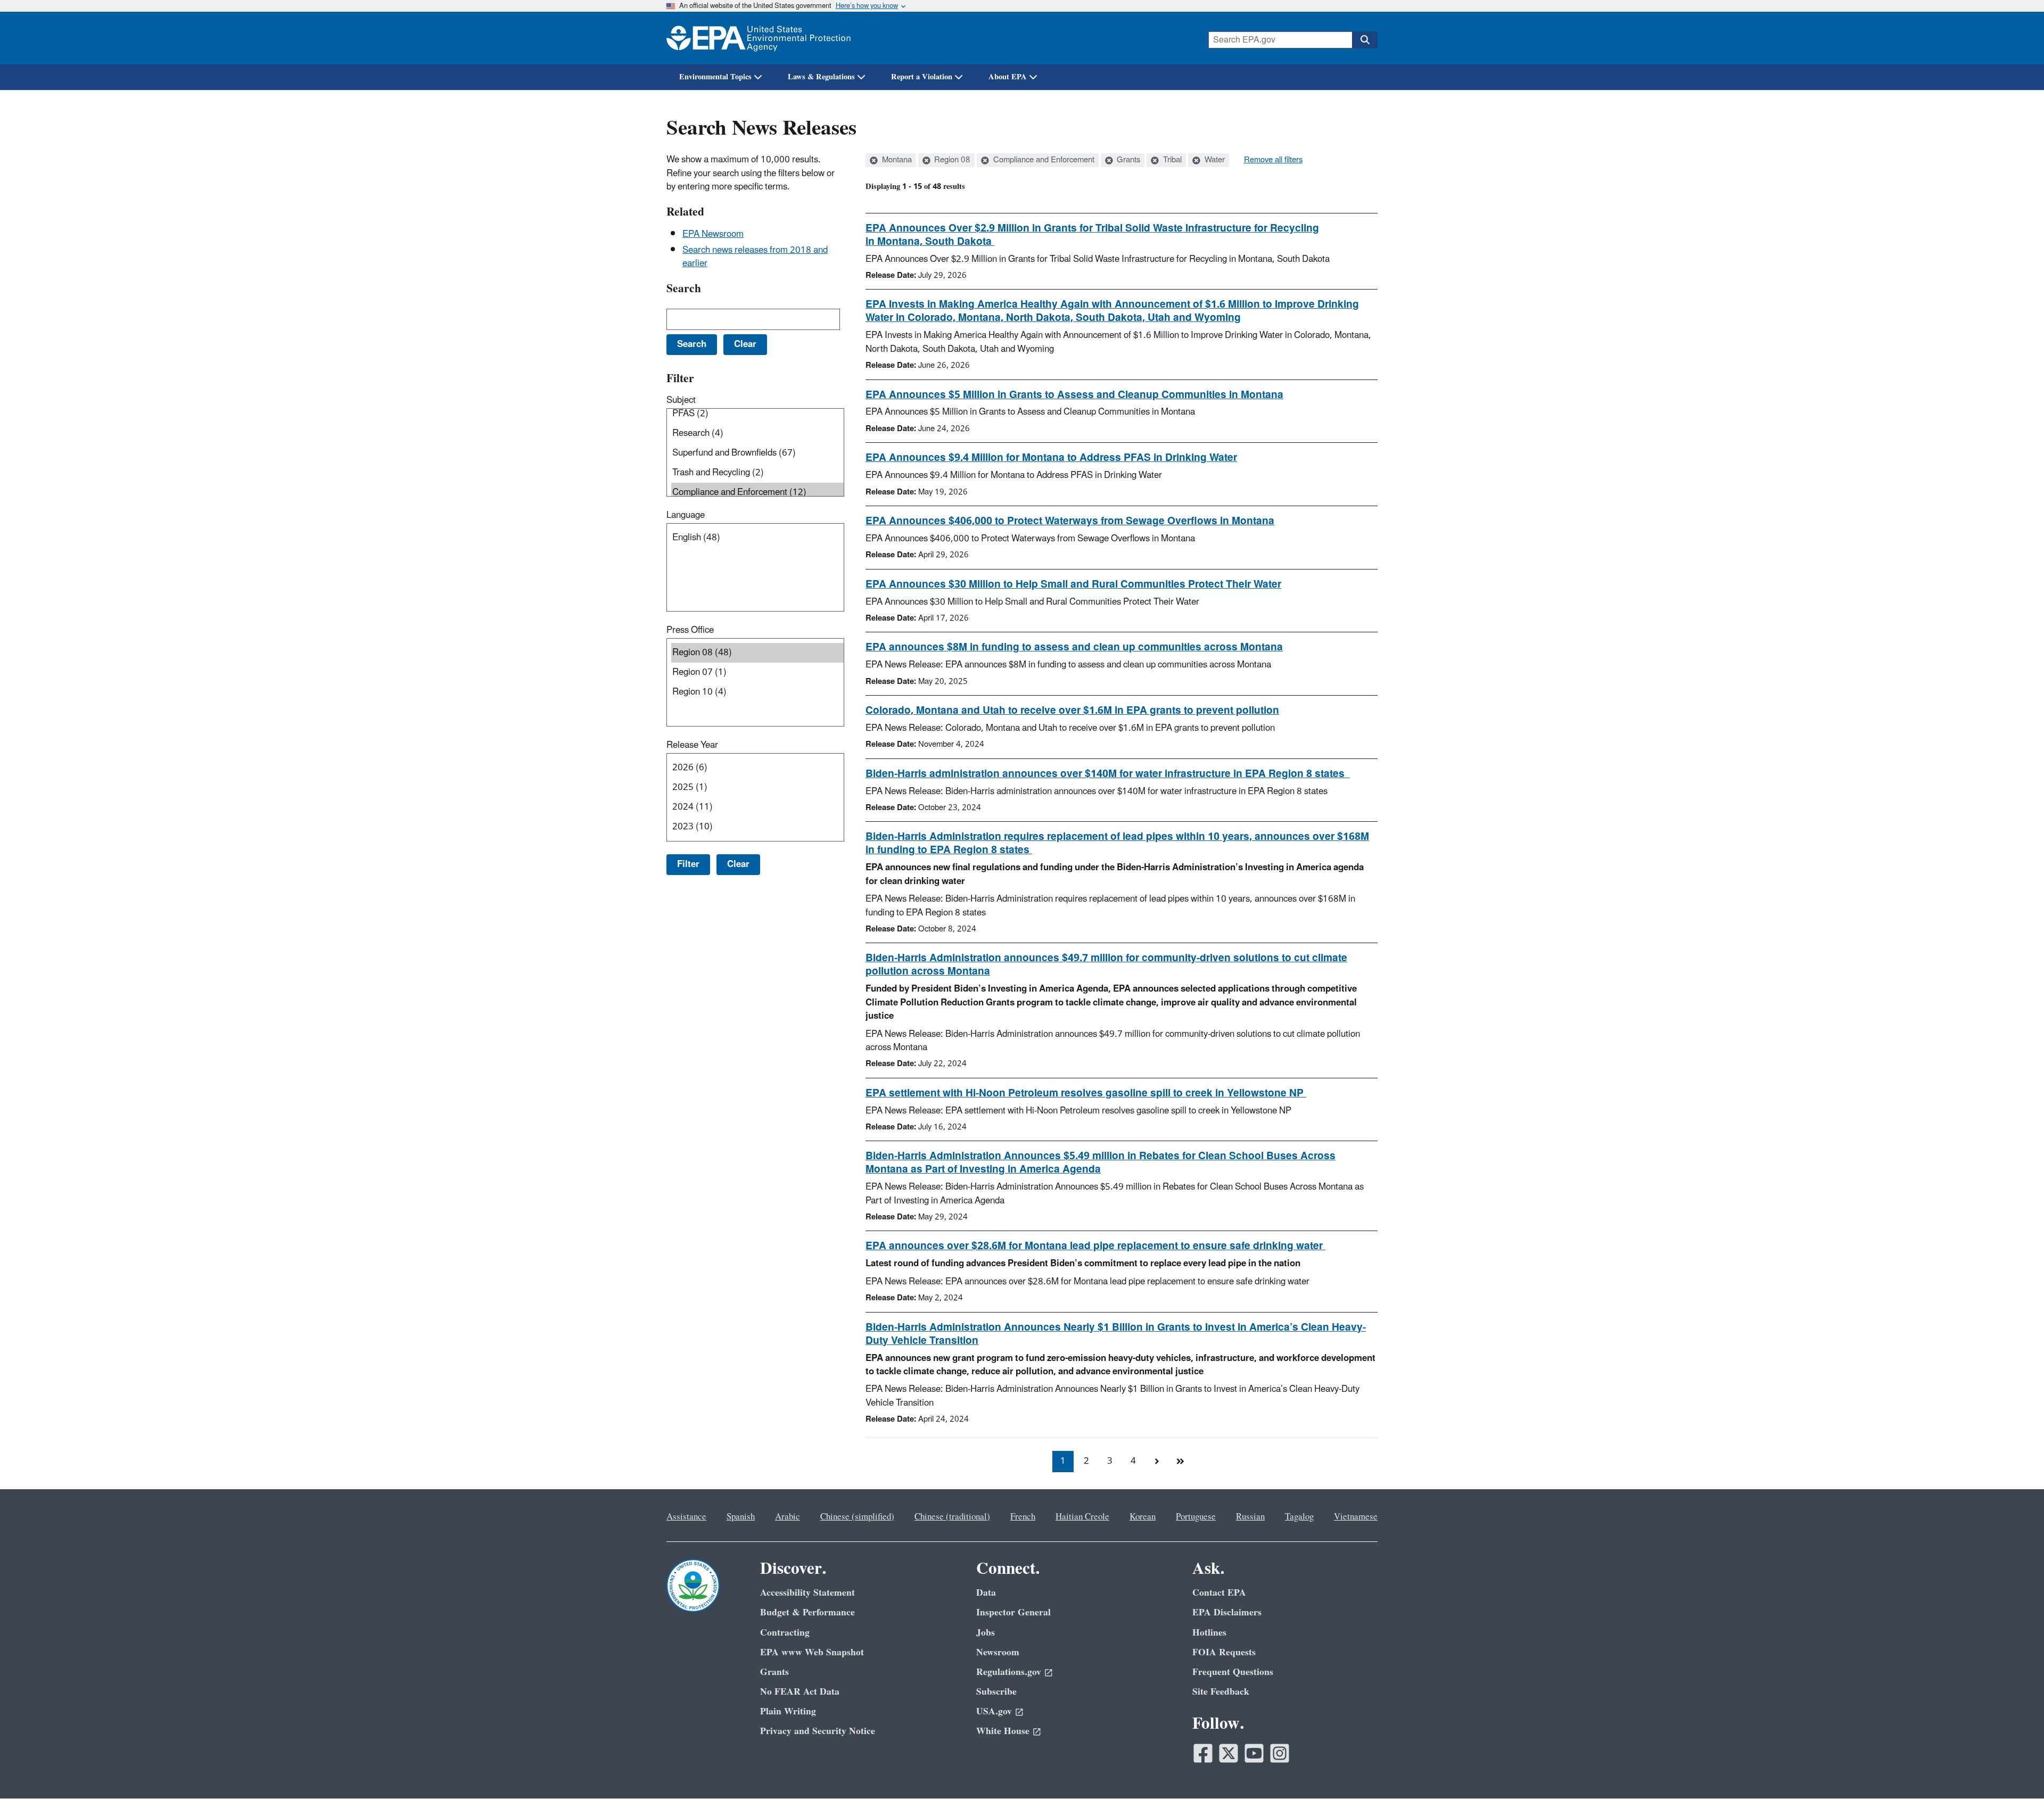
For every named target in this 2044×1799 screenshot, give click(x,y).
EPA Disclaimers (1227, 1612)
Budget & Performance (807, 1612)
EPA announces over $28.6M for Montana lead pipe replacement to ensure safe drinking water (1095, 1246)
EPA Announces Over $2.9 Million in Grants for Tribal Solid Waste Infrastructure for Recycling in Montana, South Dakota (1092, 235)
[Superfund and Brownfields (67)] (757, 453)
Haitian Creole (1082, 1517)
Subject (681, 400)
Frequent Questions (1233, 1672)
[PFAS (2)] (757, 414)
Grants (1127, 160)
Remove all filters (1273, 160)
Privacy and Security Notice (818, 1731)
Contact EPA (1219, 1593)
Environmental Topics (715, 77)
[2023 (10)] (757, 827)
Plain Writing (788, 1711)
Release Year (692, 745)
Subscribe (996, 1692)
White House (1003, 1731)
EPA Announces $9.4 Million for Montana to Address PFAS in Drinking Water (1051, 458)
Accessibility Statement (807, 1593)
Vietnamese (1356, 1517)
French (1023, 1517)
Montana (896, 160)
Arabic (788, 1517)
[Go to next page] (1157, 1462)
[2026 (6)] (757, 768)
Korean (1143, 1517)
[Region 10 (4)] (757, 692)
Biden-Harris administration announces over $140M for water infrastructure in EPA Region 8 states (1108, 774)
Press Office (690, 630)
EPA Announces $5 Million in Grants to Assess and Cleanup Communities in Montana (1074, 395)
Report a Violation (922, 77)
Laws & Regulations (821, 77)
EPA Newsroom (713, 234)
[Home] (759, 38)
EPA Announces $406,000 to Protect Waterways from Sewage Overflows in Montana (1070, 521)
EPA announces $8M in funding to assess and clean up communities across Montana (1074, 647)
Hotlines (1209, 1633)
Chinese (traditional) (952, 1517)
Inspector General (1013, 1612)
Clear (738, 864)
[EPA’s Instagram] (1280, 1753)
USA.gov (994, 1711)
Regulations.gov (1009, 1672)
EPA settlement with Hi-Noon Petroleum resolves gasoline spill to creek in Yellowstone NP (1086, 1093)
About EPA (1008, 77)
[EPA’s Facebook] (1203, 1753)
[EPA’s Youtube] (1254, 1753)
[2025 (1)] (757, 787)
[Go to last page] (1180, 1462)
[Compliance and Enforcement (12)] (757, 493)
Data (986, 1593)
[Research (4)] (757, 434)
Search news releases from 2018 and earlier (755, 257)
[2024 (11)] (757, 807)
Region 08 (951, 160)
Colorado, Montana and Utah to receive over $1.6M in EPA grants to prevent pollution (1072, 711)
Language (686, 515)
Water (1214, 160)
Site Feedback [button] (1221, 1692)
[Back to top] (2015, 1770)
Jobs (986, 1633)
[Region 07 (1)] (757, 672)
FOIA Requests (1224, 1652)
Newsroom (998, 1652)
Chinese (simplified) (857, 1517)
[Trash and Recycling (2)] (757, 473)
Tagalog (1299, 1517)
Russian (1250, 1517)
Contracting (785, 1633)
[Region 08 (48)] (757, 653)
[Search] (1365, 40)
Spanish (741, 1517)
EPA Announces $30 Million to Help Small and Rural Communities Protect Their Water (1073, 584)
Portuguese (1196, 1517)
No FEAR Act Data (800, 1692)
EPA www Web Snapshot (812, 1652)
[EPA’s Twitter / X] (1229, 1753)
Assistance (686, 1517)
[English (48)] (757, 538)
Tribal (1171, 160)
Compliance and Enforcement (1043, 160)
